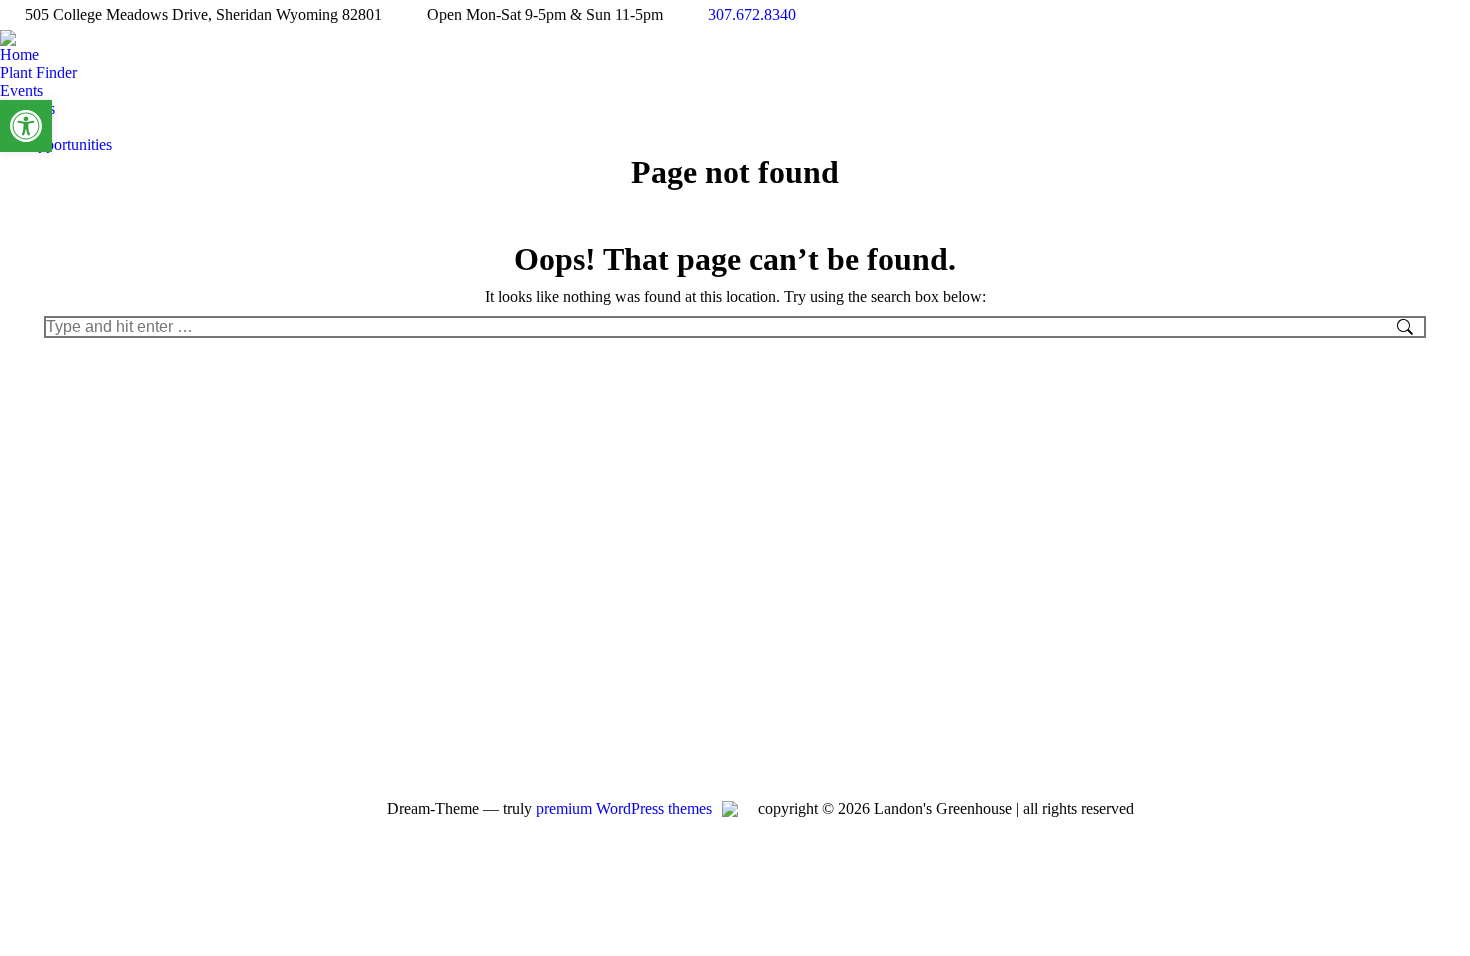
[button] (26, 126)
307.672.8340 (752, 14)
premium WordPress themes (624, 808)
